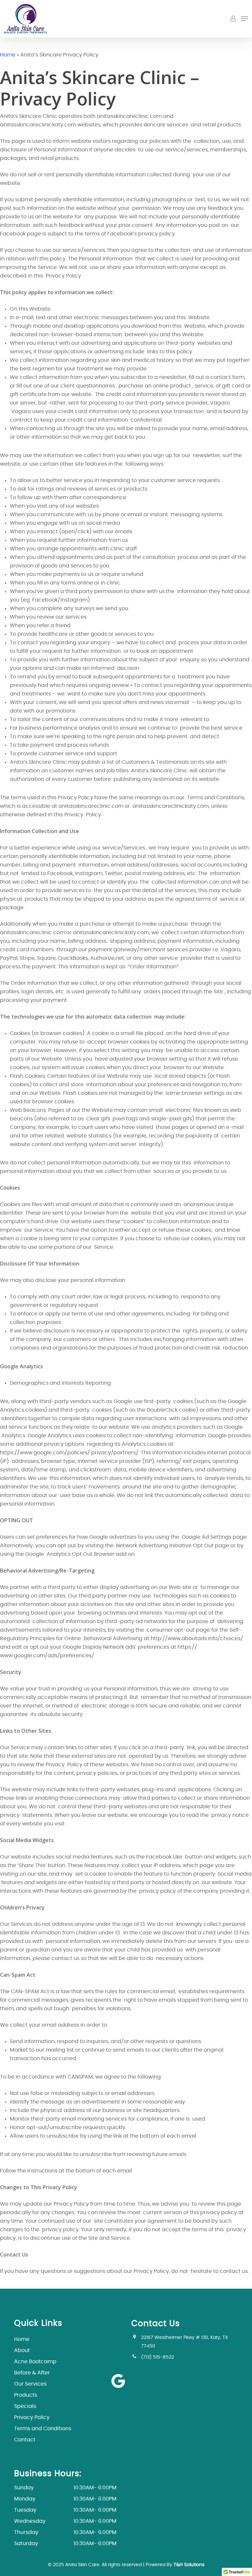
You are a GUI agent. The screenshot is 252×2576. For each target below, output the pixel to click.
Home (8, 55)
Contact (25, 2440)
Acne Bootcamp (35, 2362)
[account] (233, 19)
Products (26, 2395)
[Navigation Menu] (244, 19)
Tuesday (65, 2510)
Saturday (65, 2543)
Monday (65, 2499)
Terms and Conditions (43, 2429)
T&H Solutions (189, 2565)
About (22, 2350)
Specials (25, 2406)
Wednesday (65, 2521)
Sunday (65, 2488)
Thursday (65, 2532)
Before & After (32, 2373)
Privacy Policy (32, 2417)
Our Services (30, 2384)
